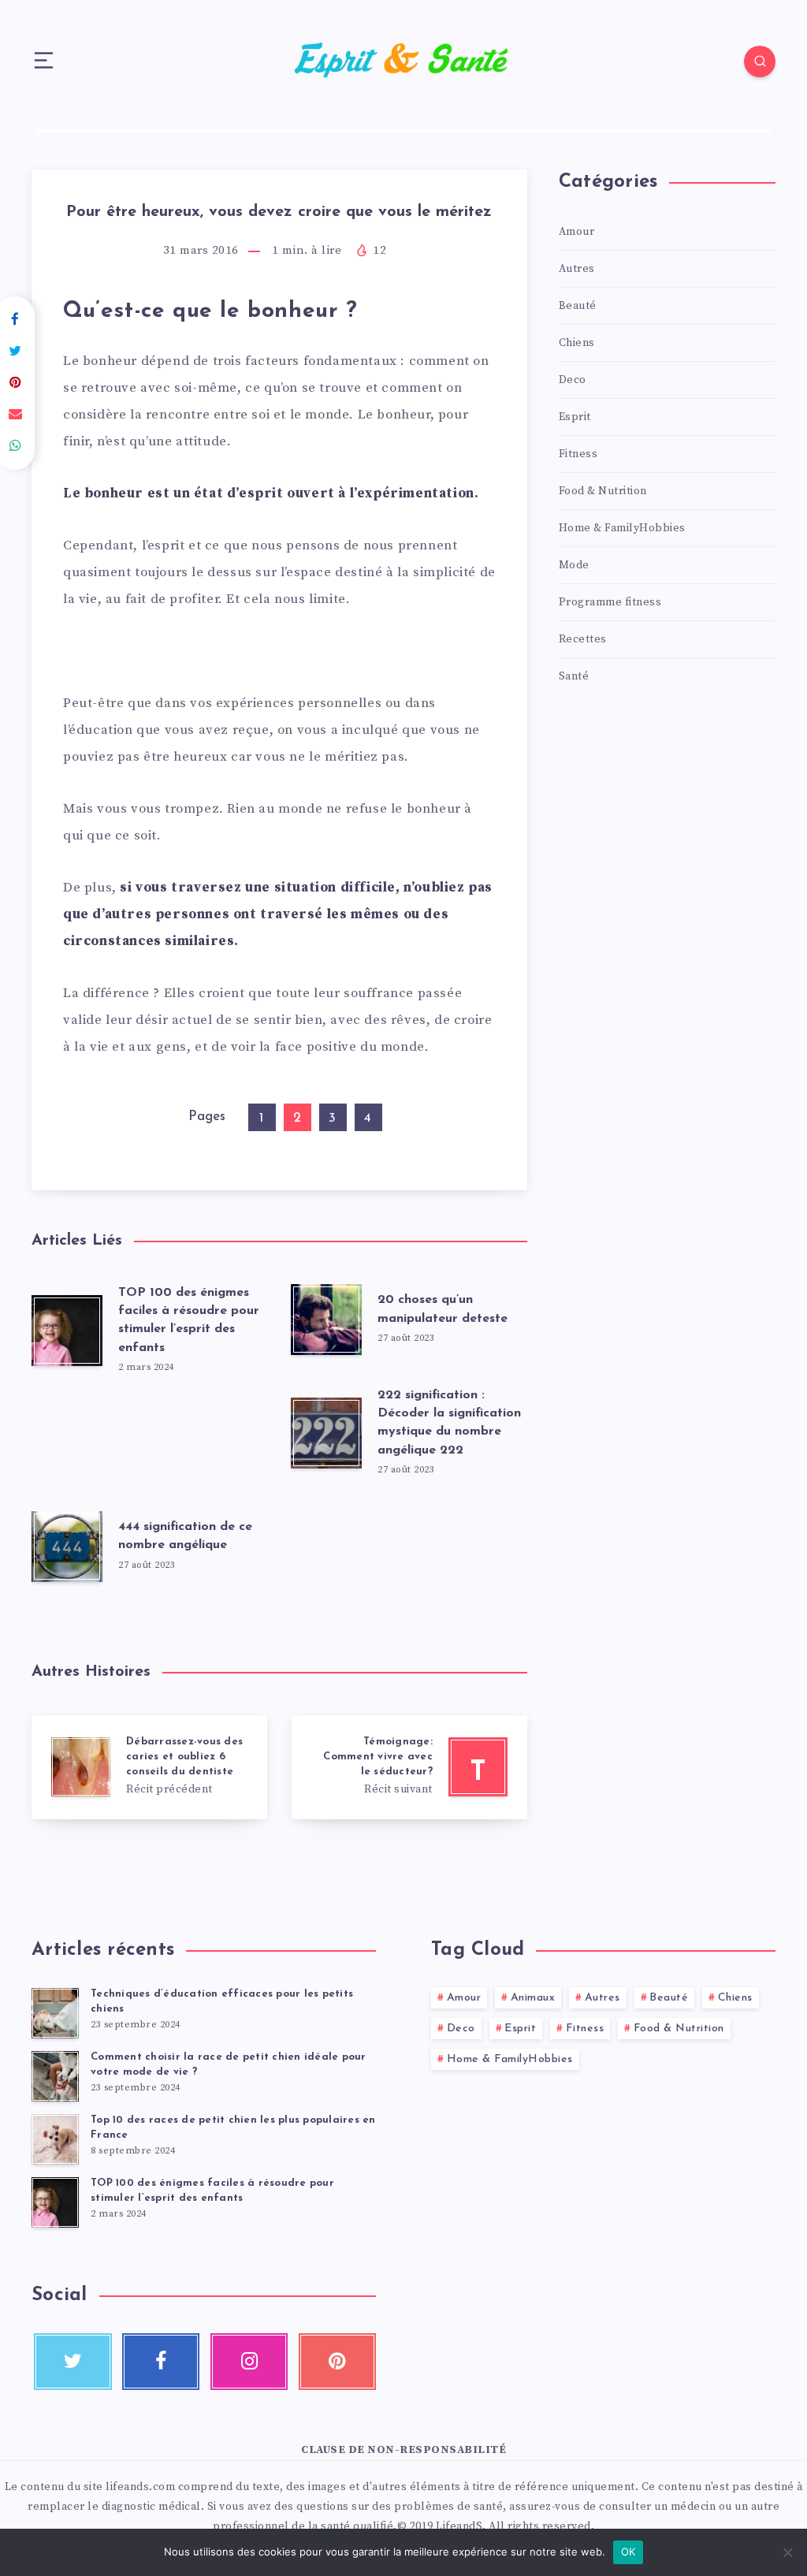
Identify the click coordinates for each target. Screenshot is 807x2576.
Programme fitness (610, 602)
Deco (573, 380)
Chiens (577, 343)
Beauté (578, 306)
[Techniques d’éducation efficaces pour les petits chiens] (55, 2013)
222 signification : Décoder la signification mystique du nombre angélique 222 (449, 1423)
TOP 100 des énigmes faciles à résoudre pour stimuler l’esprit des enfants (189, 1320)
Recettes (583, 639)
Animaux (533, 1998)
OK (628, 2552)
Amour (577, 232)
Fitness (578, 454)
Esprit (575, 417)
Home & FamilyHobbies (622, 528)
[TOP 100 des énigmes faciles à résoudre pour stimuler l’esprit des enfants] (55, 2202)
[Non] (787, 2552)
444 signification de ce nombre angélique (185, 1536)
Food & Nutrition (603, 491)
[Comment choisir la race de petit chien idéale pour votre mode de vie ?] (55, 2076)
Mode (574, 565)
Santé (574, 676)
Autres (577, 269)
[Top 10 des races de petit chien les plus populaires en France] (55, 2139)
